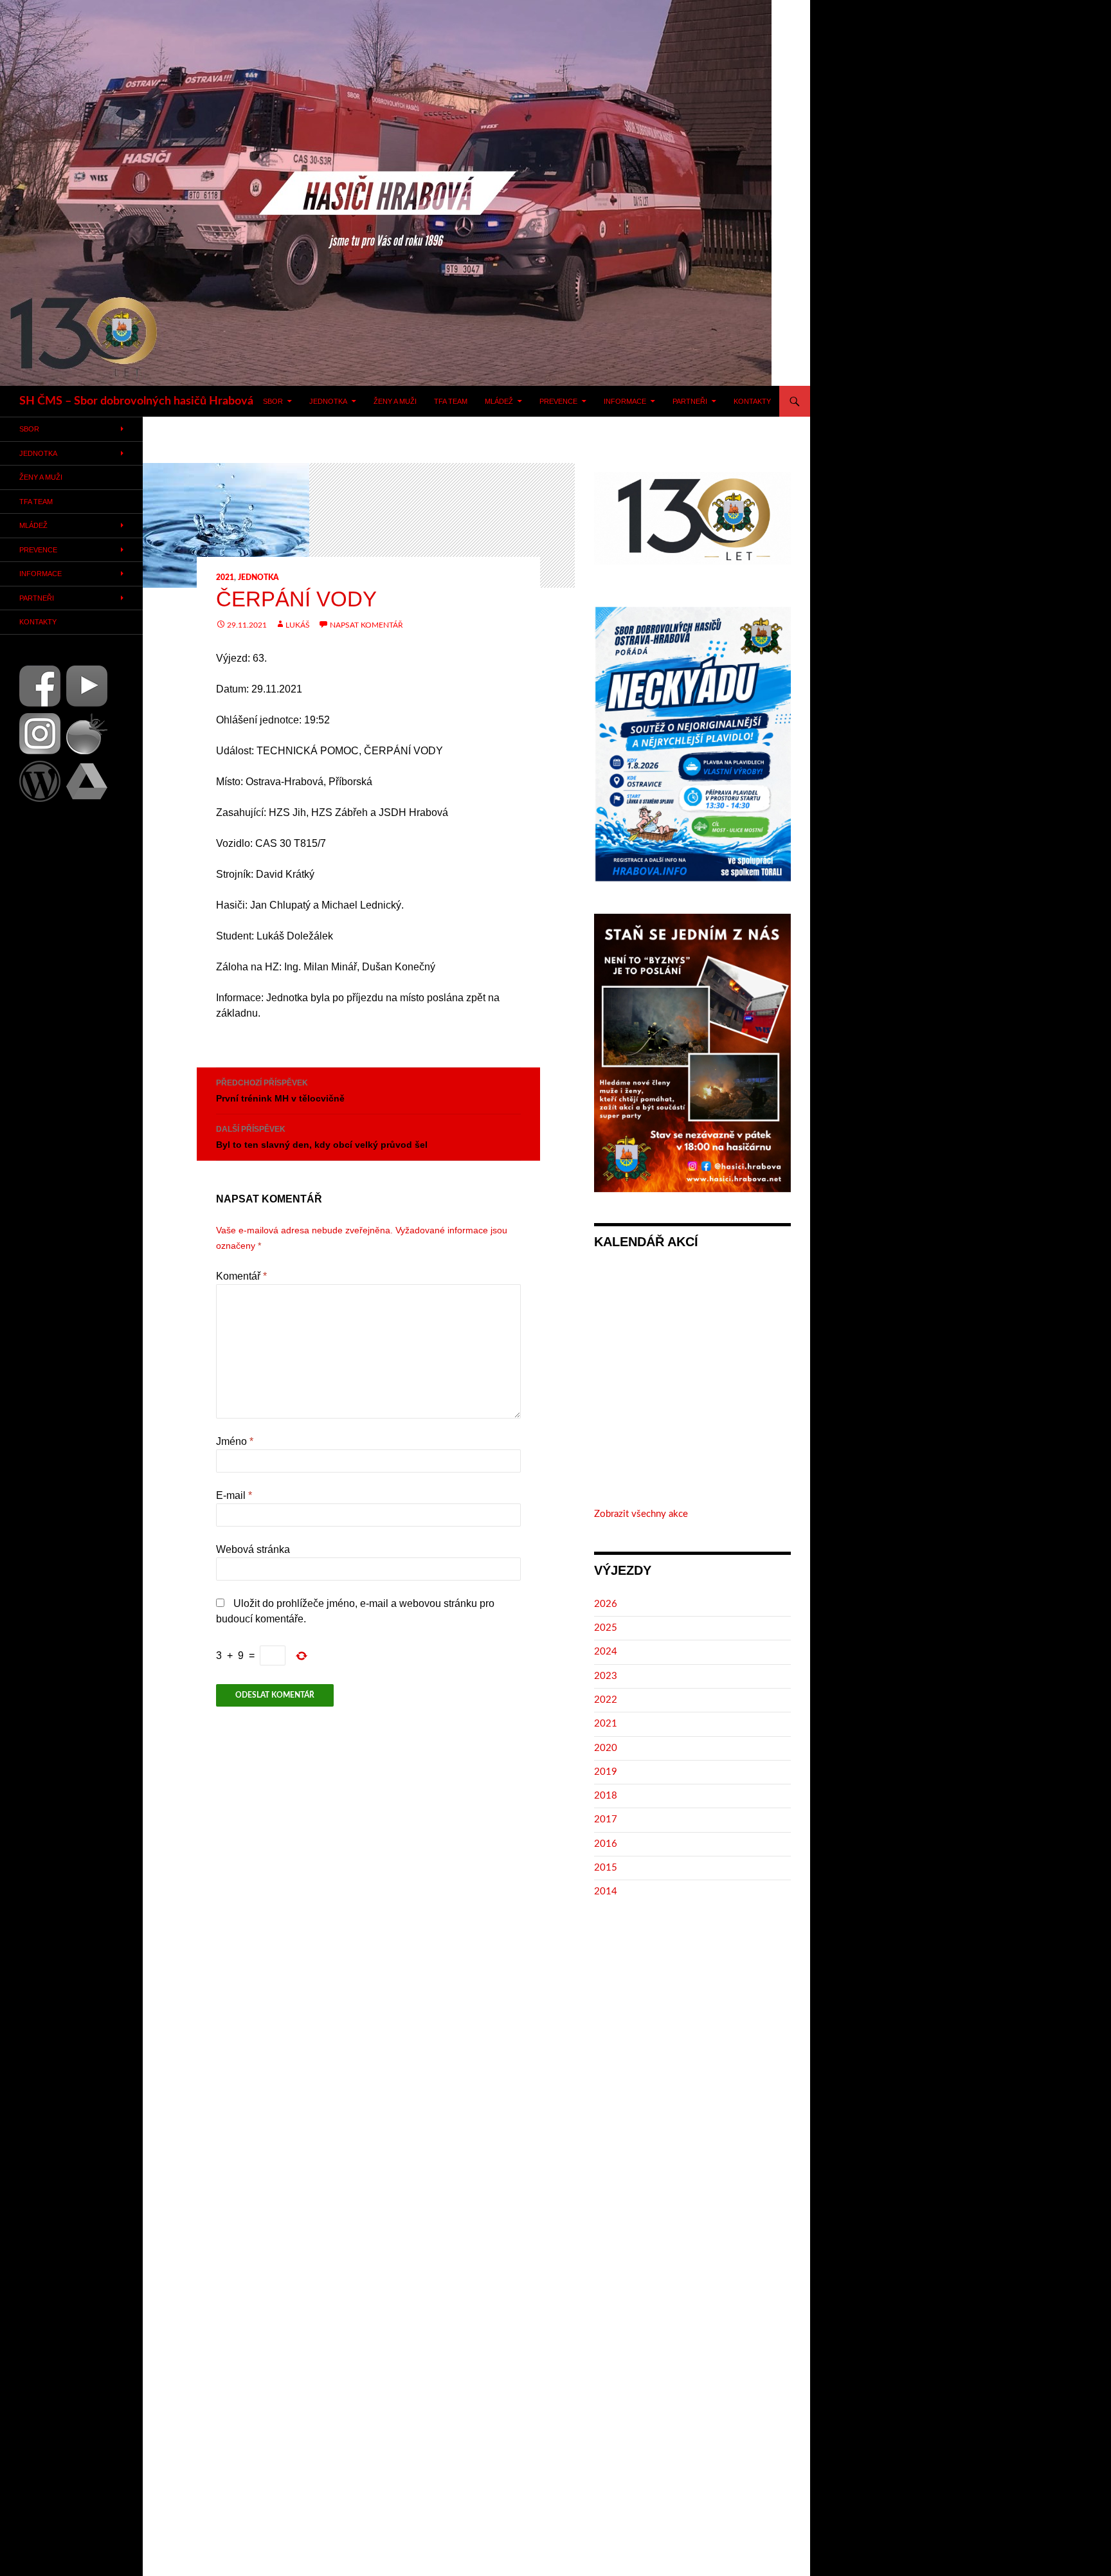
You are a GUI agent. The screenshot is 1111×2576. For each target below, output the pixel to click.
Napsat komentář (366, 625)
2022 (606, 1700)
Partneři (690, 401)
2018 (606, 1796)
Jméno (235, 1441)
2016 (606, 1844)
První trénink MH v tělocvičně (280, 1091)
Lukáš (298, 625)
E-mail (234, 1495)
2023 (606, 1676)
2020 (606, 1748)
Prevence (558, 401)
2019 (606, 1772)
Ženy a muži (395, 401)
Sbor (273, 401)
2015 (606, 1868)
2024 (606, 1652)
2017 (606, 1819)
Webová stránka (253, 1549)
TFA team (451, 401)
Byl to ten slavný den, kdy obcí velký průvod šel (322, 1137)
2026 (606, 1604)
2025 (606, 1628)
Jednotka (328, 401)
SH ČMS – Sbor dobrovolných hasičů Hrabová (136, 401)
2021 (225, 577)
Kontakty (752, 401)
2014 (606, 1891)
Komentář (241, 1276)
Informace (625, 401)
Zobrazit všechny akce (641, 1514)
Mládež (499, 401)
